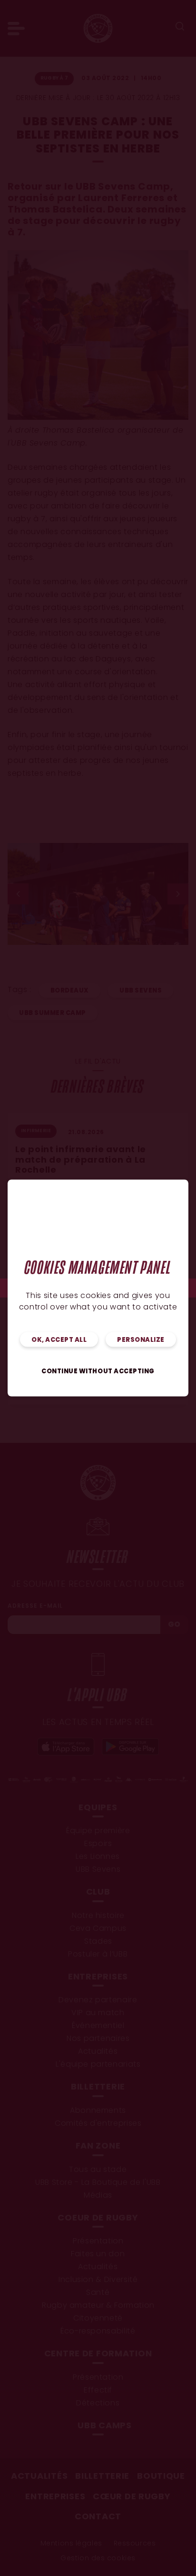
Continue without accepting (98, 1372)
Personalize (141, 1340)
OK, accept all (59, 1340)
